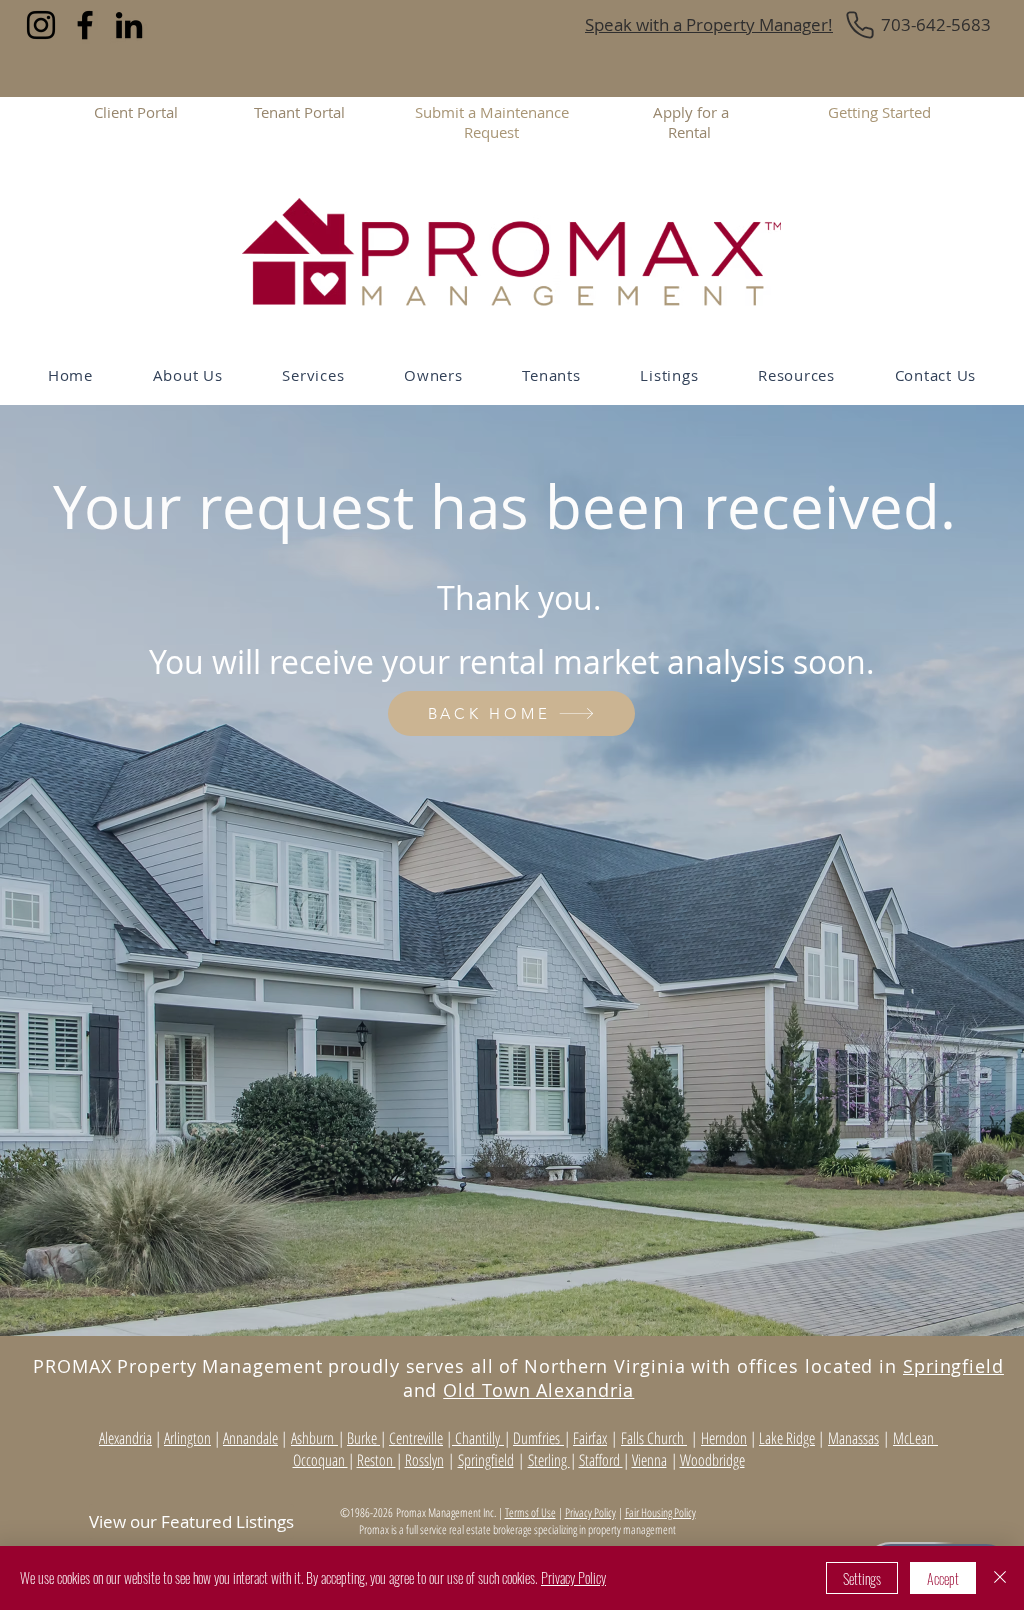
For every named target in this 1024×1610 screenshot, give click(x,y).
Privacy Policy (590, 1512)
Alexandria (125, 1438)
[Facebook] (85, 25)
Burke (363, 1438)
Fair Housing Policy (660, 1512)
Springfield (953, 1366)
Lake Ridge (787, 1438)
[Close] (1000, 1578)
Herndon (724, 1438)
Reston (376, 1460)
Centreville (416, 1438)
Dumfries (538, 1438)
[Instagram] (41, 25)
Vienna (649, 1460)
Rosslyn (424, 1460)
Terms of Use (530, 1512)
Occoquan (320, 1460)
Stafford (601, 1460)
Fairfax (590, 1438)
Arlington (187, 1438)
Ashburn (314, 1438)
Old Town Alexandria (538, 1390)
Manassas (853, 1438)
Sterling (549, 1460)
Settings (862, 1578)
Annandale (250, 1438)
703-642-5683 (936, 24)
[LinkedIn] (129, 25)
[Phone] (860, 25)
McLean (915, 1438)
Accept (943, 1578)
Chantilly (478, 1438)
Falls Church (654, 1438)
